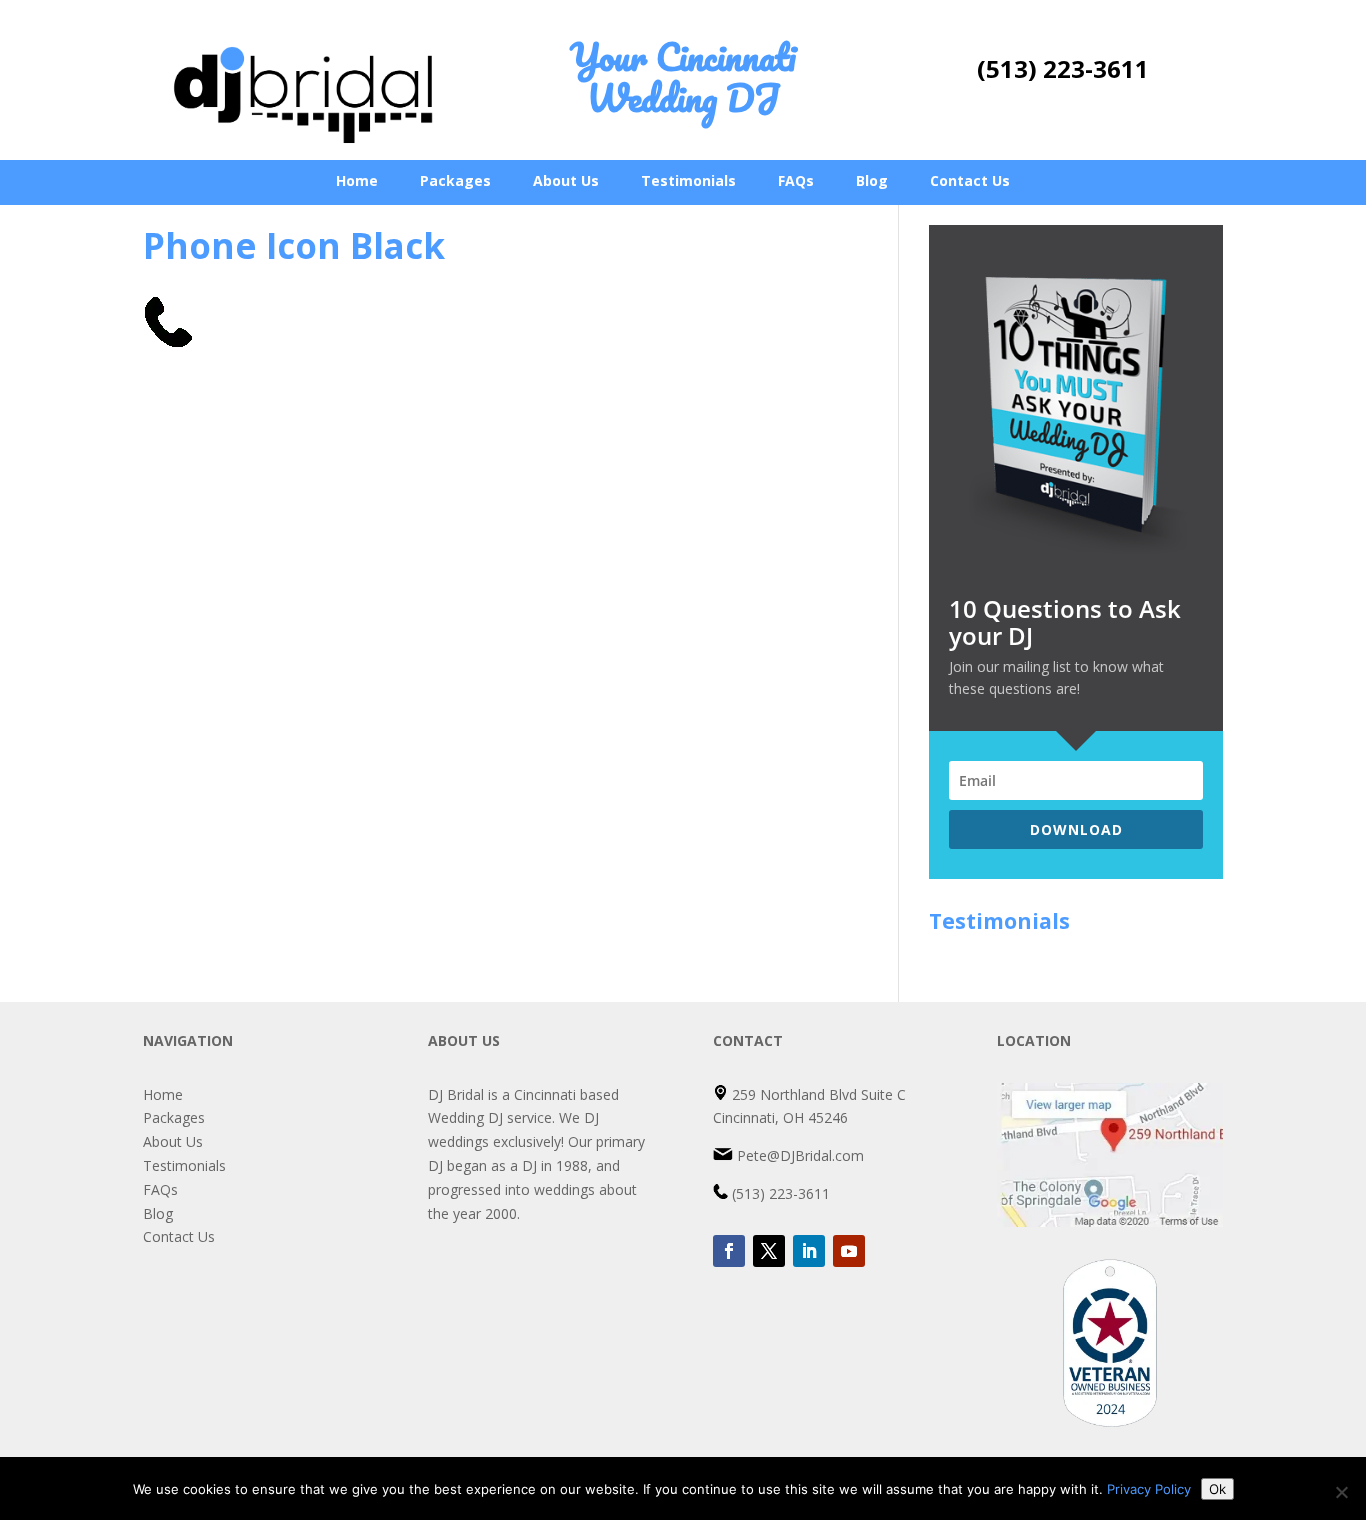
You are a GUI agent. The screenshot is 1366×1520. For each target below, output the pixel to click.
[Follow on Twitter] (769, 1251)
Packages (455, 180)
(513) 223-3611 (1063, 68)
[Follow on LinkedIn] (809, 1251)
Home (357, 180)
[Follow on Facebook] (729, 1251)
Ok (1217, 1489)
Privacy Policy (1149, 1489)
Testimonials (688, 180)
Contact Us (970, 180)
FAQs (796, 180)
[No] (1341, 1492)
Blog (872, 180)
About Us (566, 180)
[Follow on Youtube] (849, 1251)
